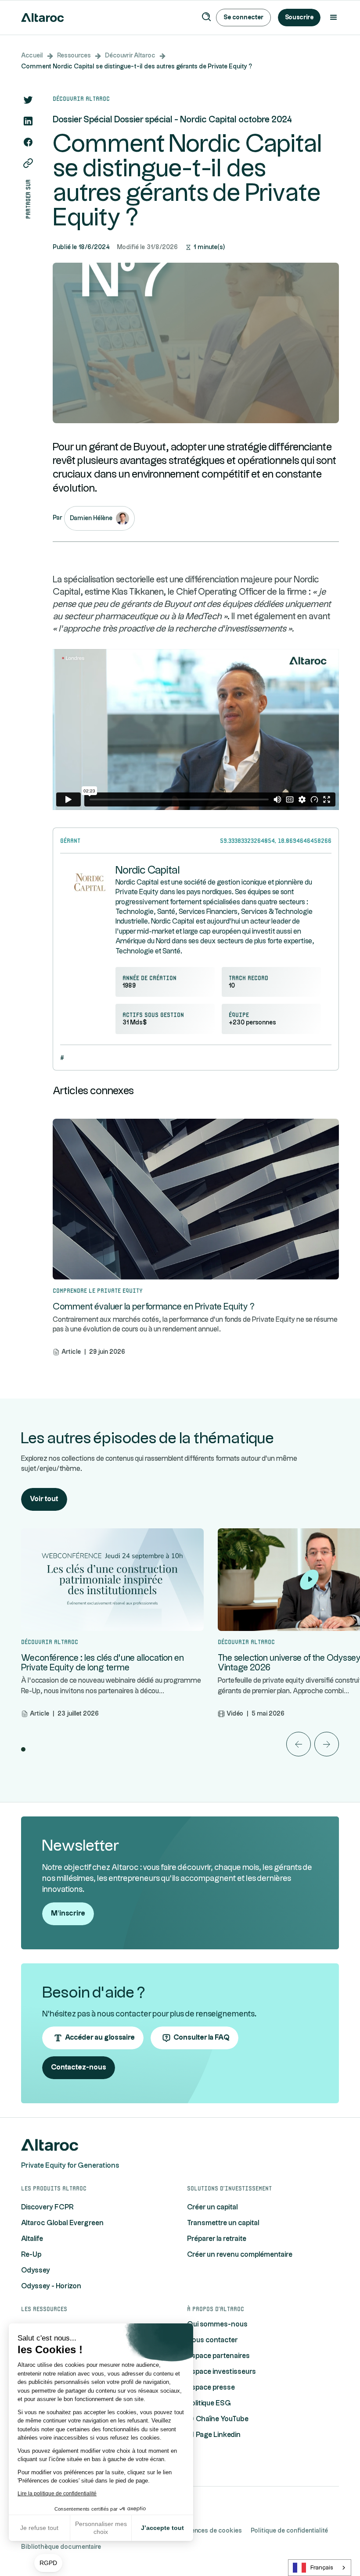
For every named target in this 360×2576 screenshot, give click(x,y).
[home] (43, 18)
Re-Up (31, 2255)
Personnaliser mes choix (101, 2528)
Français (322, 2568)
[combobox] (320, 2568)
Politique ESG (209, 2403)
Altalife (32, 2239)
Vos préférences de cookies (201, 2531)
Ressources (74, 56)
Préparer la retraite (217, 2239)
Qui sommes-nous (217, 2324)
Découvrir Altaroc (130, 56)
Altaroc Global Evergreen (62, 2223)
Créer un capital (212, 2207)
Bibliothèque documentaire (61, 2547)
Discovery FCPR (47, 2207)
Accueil (32, 56)
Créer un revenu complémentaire (240, 2255)
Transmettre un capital (223, 2223)
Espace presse (211, 2388)
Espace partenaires (218, 2356)
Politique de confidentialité (289, 2531)
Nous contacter (212, 2340)
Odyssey (36, 2271)
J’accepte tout (162, 2528)
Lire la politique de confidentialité (57, 2494)
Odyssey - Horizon (51, 2286)
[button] (48, 2563)
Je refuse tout (39, 2528)
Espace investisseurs (221, 2372)
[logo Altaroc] (50, 2145)
